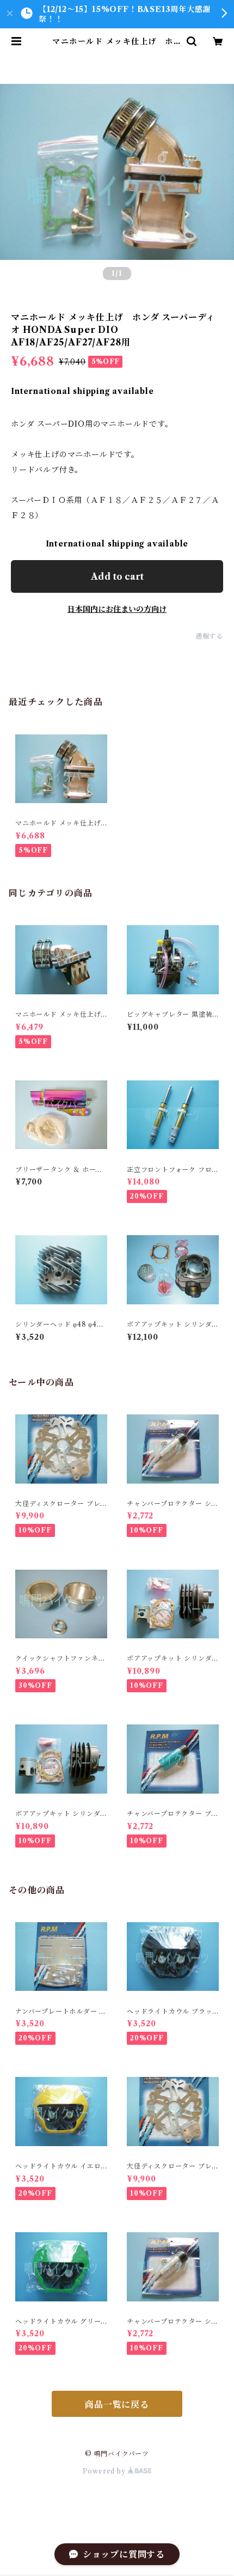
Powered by (105, 2471)
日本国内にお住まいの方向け (117, 609)
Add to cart (117, 576)
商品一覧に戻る (117, 2404)
